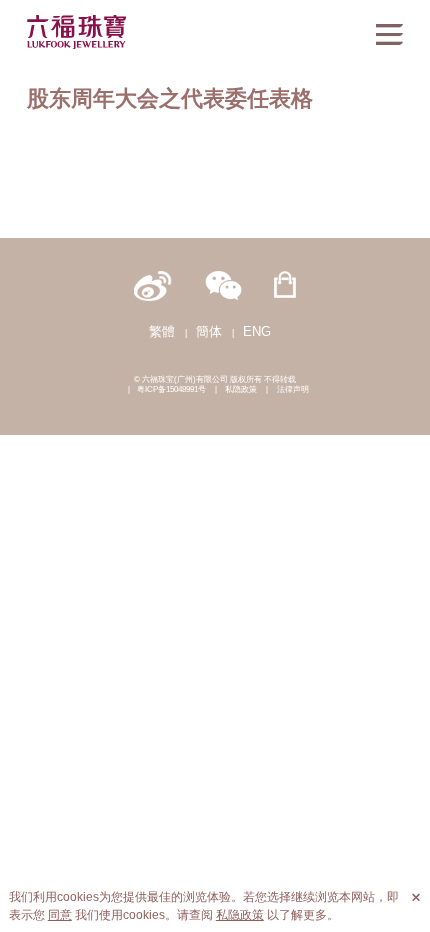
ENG (257, 331)
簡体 (209, 331)
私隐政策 (241, 389)
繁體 (162, 331)
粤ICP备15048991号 (171, 389)
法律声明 (293, 389)
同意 (60, 915)
